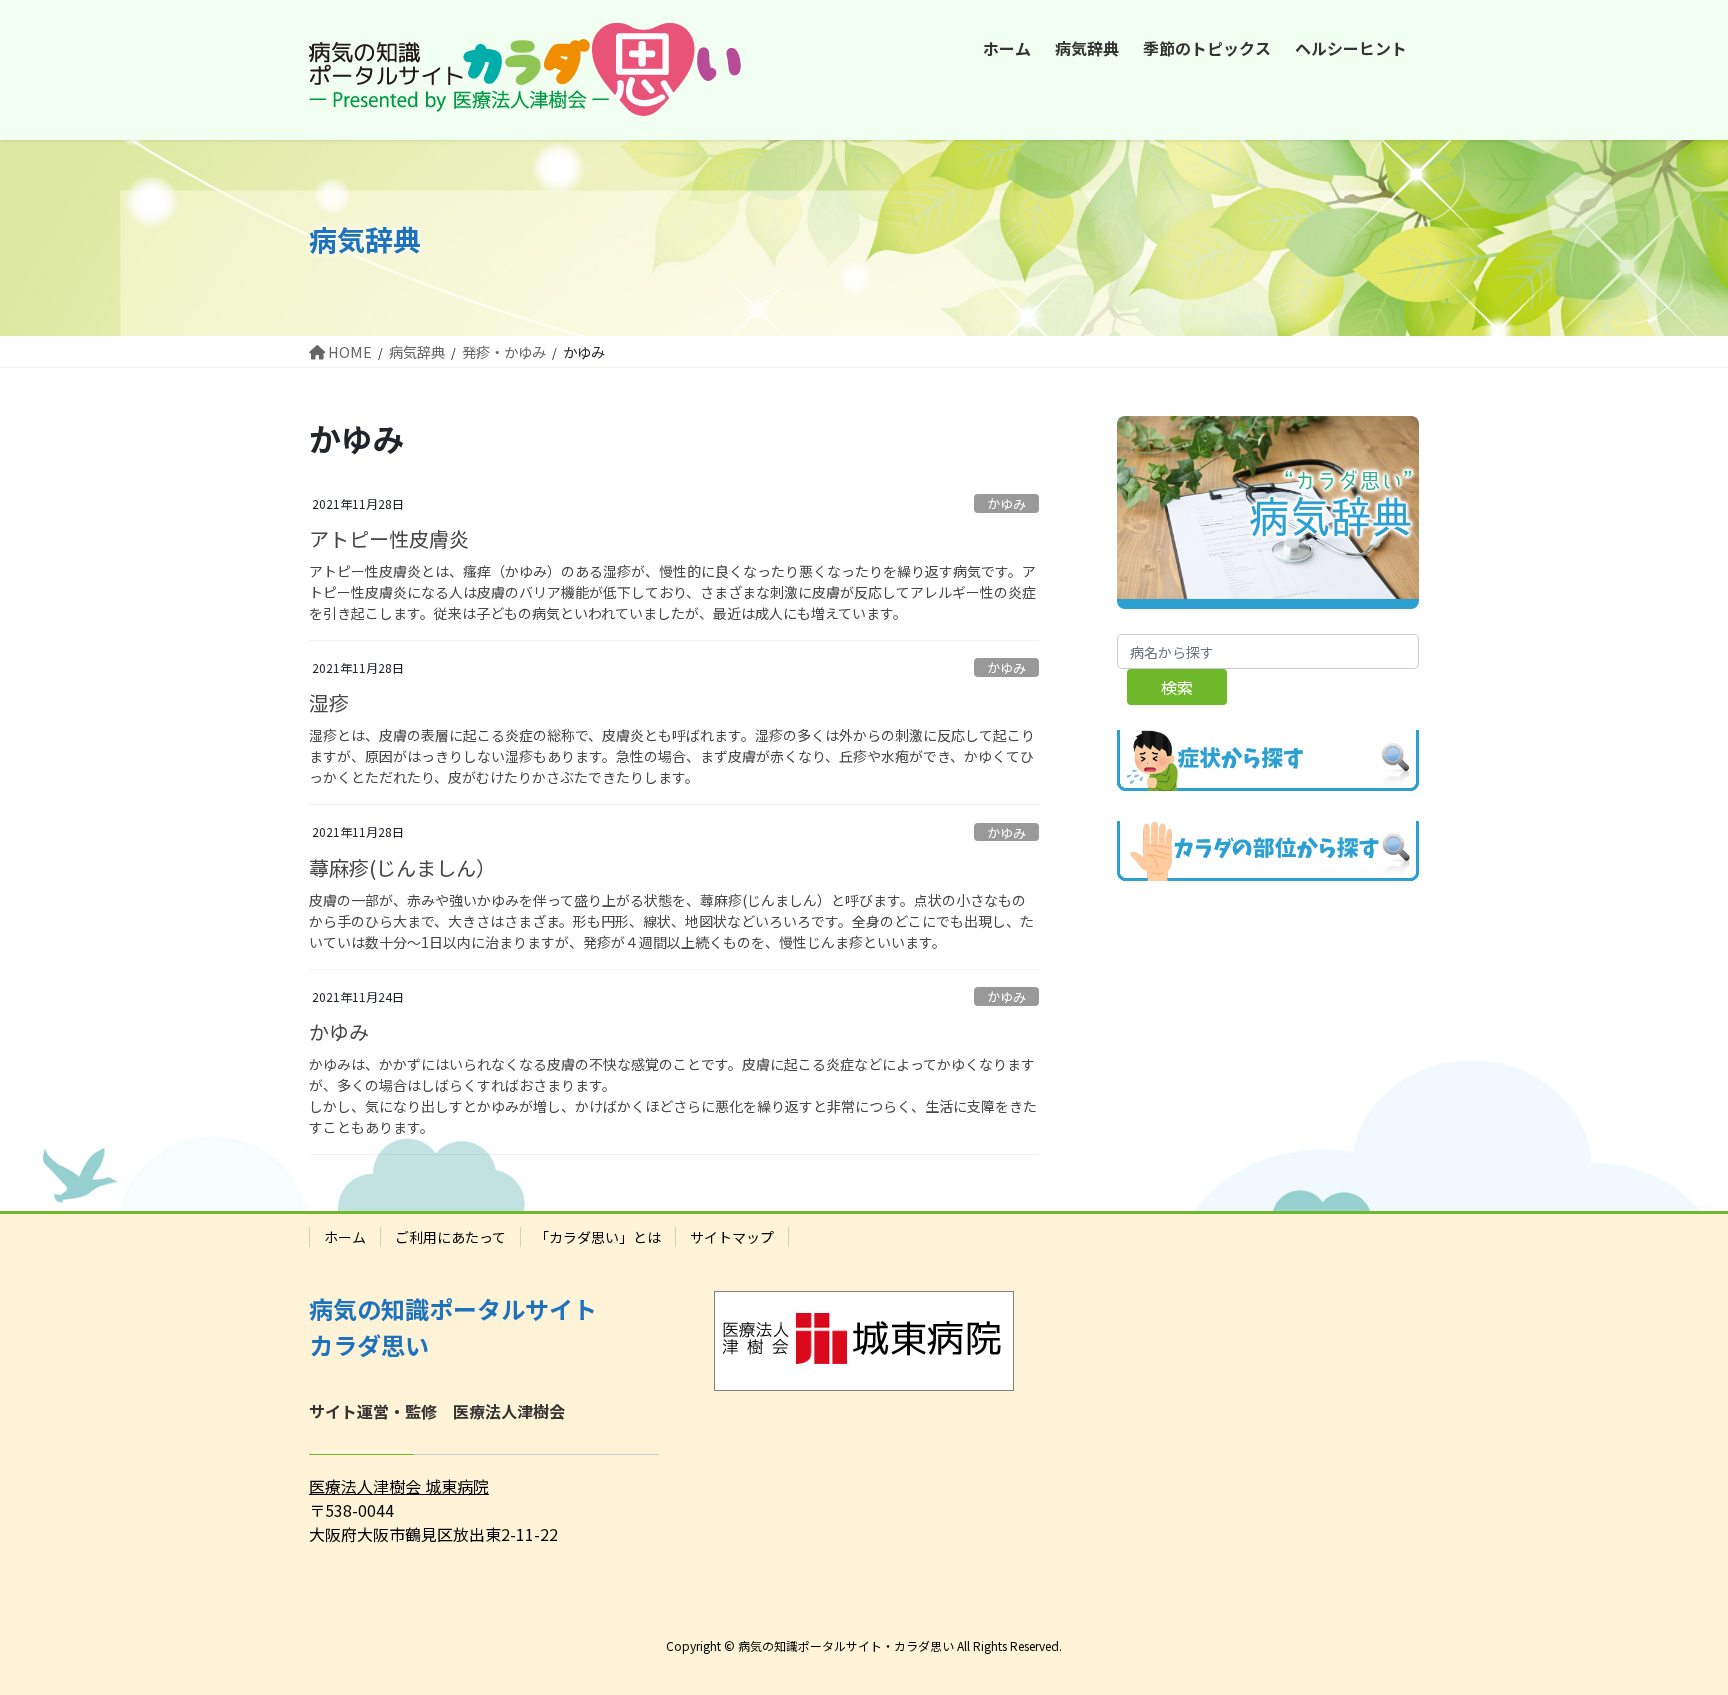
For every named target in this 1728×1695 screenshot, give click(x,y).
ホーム (345, 1237)
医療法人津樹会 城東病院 (399, 1486)
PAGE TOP (1672, 1625)
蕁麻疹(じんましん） (402, 867)
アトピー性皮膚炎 (389, 538)
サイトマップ (732, 1237)
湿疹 (329, 702)
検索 (1177, 687)
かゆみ (1006, 503)
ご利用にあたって (450, 1237)
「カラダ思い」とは (598, 1237)
